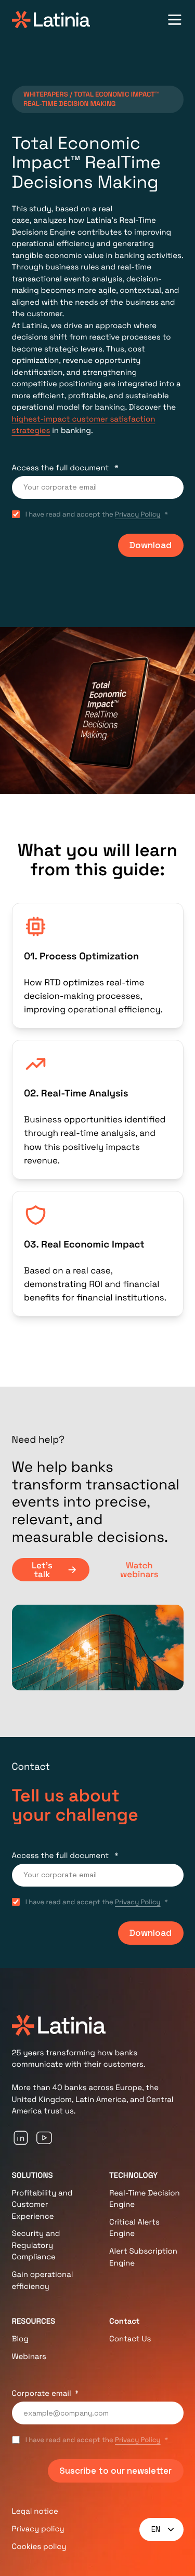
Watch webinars (139, 1570)
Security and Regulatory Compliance (36, 2245)
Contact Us (130, 2339)
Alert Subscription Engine (143, 2257)
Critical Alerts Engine (134, 2228)
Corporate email (42, 2394)
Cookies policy (39, 2547)
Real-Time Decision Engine (145, 2199)
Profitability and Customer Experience (42, 2205)
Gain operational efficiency (43, 2281)
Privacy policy (38, 2529)
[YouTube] (44, 2138)
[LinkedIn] (21, 2138)
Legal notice (35, 2511)
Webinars (29, 2357)
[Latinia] (51, 20)
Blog (21, 2339)
